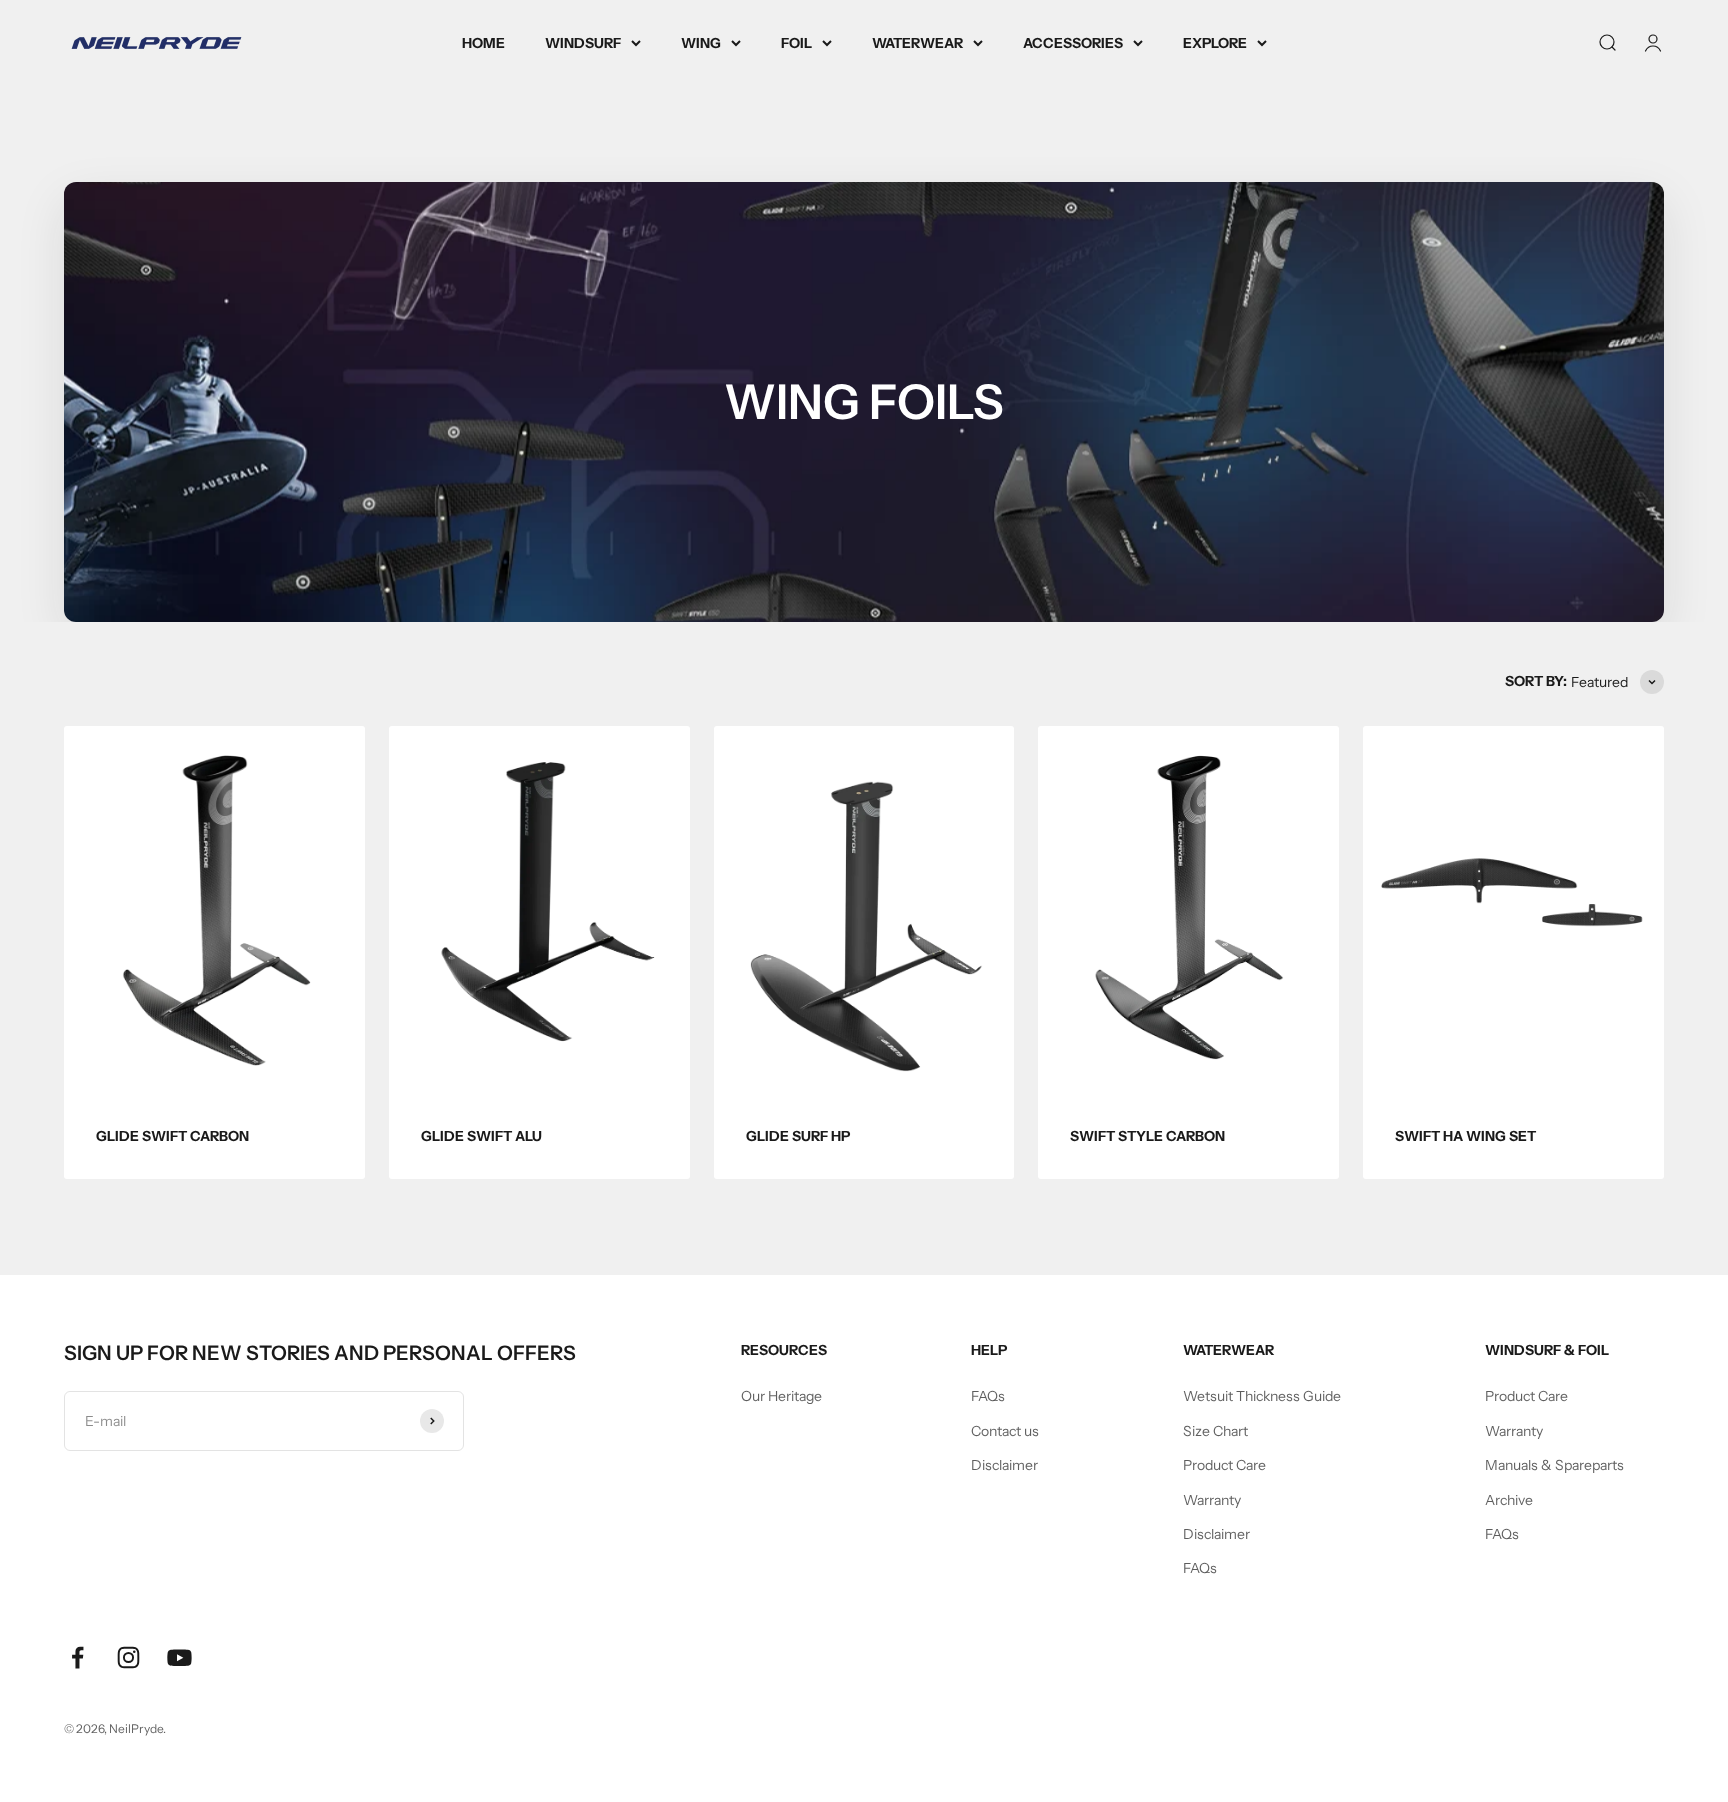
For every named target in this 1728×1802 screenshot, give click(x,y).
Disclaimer (1004, 1465)
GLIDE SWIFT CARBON (172, 1136)
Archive (1509, 1500)
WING (701, 43)
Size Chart (1215, 1431)
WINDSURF (583, 43)
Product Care (1224, 1465)
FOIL (796, 43)
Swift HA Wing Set (1465, 1136)
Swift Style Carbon (1147, 1136)
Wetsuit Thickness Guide (1262, 1396)
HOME (483, 43)
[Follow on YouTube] (179, 1657)
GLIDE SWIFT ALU (481, 1136)
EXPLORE (1215, 43)
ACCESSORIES (1073, 43)
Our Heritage (781, 1396)
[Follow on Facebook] (77, 1657)
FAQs (988, 1396)
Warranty (1212, 1500)
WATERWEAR (917, 43)
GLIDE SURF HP (798, 1136)
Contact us (1005, 1431)
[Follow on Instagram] (128, 1657)
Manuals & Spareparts (1554, 1465)
